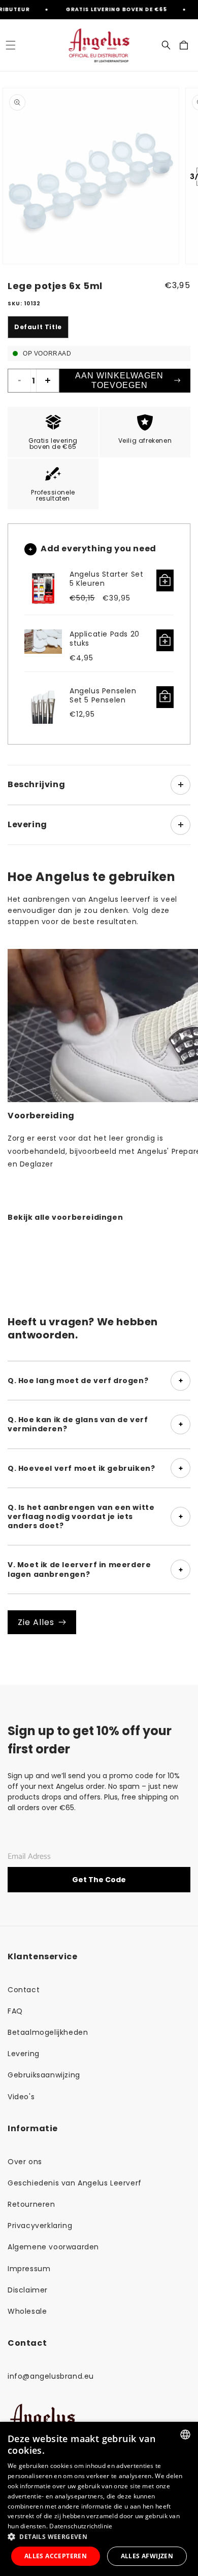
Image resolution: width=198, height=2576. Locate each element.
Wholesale (27, 2311)
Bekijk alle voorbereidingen (65, 1217)
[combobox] (185, 2434)
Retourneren (31, 2204)
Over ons (25, 2162)
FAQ (15, 2011)
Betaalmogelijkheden (48, 2032)
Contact (24, 1990)
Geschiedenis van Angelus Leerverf (75, 2183)
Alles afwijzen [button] (147, 2556)
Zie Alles (36, 1622)
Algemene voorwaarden (53, 2247)
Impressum (29, 2269)
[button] (10, 45)
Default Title (38, 327)
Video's (21, 2097)
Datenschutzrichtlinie (81, 2526)
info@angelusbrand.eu (51, 2376)
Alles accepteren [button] (56, 2556)
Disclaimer (28, 2290)
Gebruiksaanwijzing (44, 2075)
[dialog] (99, 2499)
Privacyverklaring (40, 2226)
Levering (24, 2054)
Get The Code (99, 1880)
